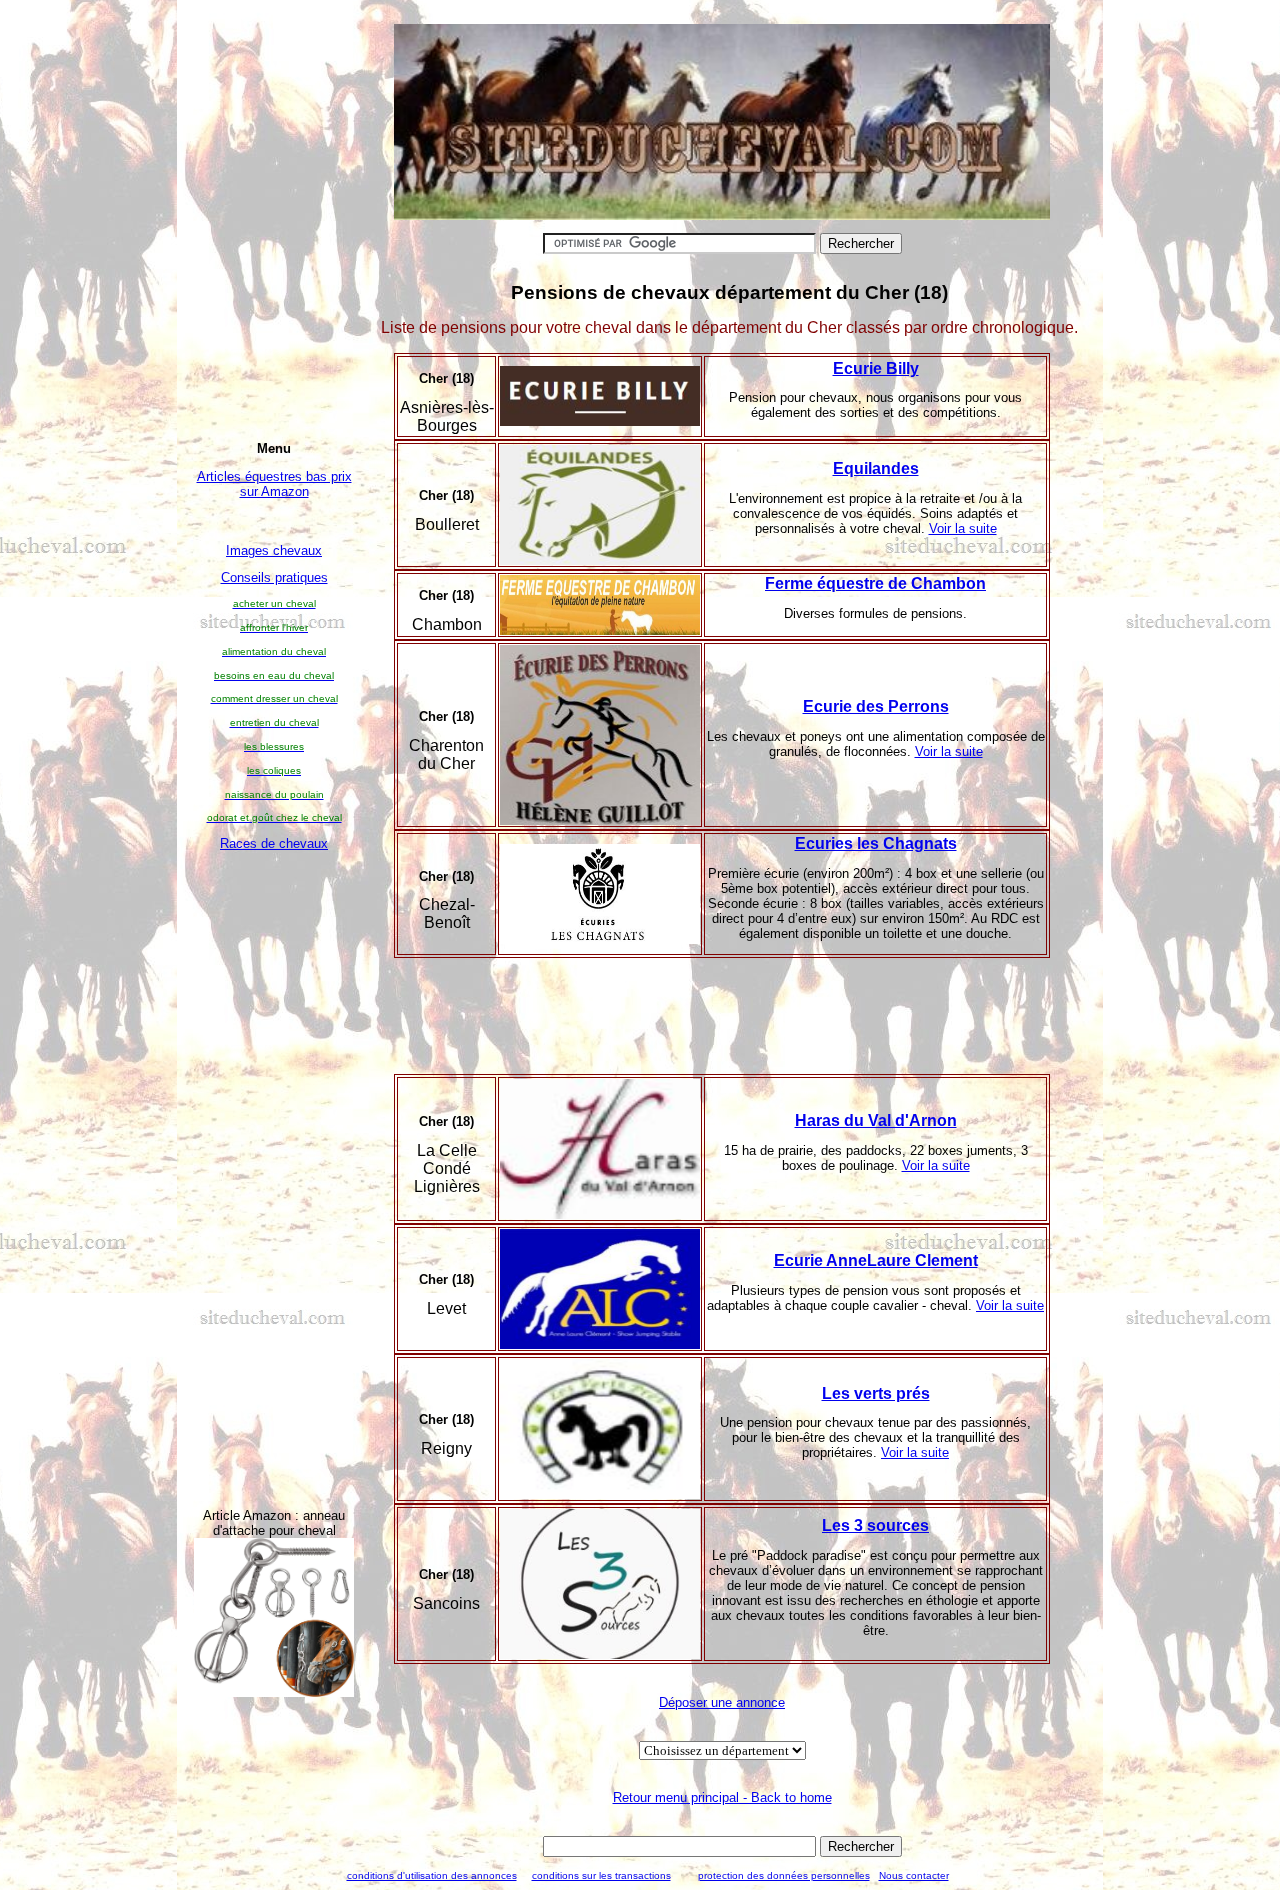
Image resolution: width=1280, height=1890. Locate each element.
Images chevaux (274, 550)
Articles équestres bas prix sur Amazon (274, 484)
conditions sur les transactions (601, 1875)
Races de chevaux (274, 843)
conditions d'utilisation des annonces (432, 1875)
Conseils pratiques (274, 577)
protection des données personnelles (784, 1875)
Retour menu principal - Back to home (722, 1797)
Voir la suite (963, 528)
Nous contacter (914, 1875)
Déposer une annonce (722, 1702)
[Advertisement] (274, 1164)
